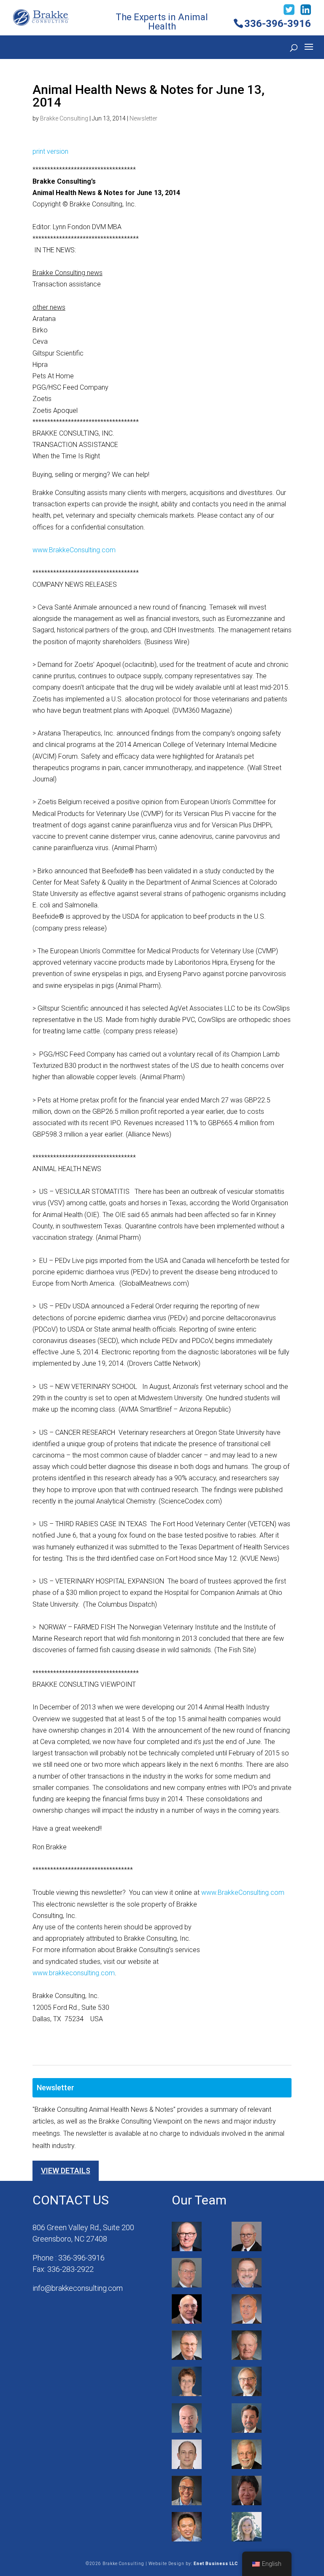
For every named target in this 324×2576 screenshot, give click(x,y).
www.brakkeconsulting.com (74, 1973)
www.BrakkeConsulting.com (74, 550)
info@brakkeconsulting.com (78, 2288)
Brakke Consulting (64, 118)
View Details (66, 2171)
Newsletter (143, 118)
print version (50, 151)
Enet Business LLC (216, 2564)
